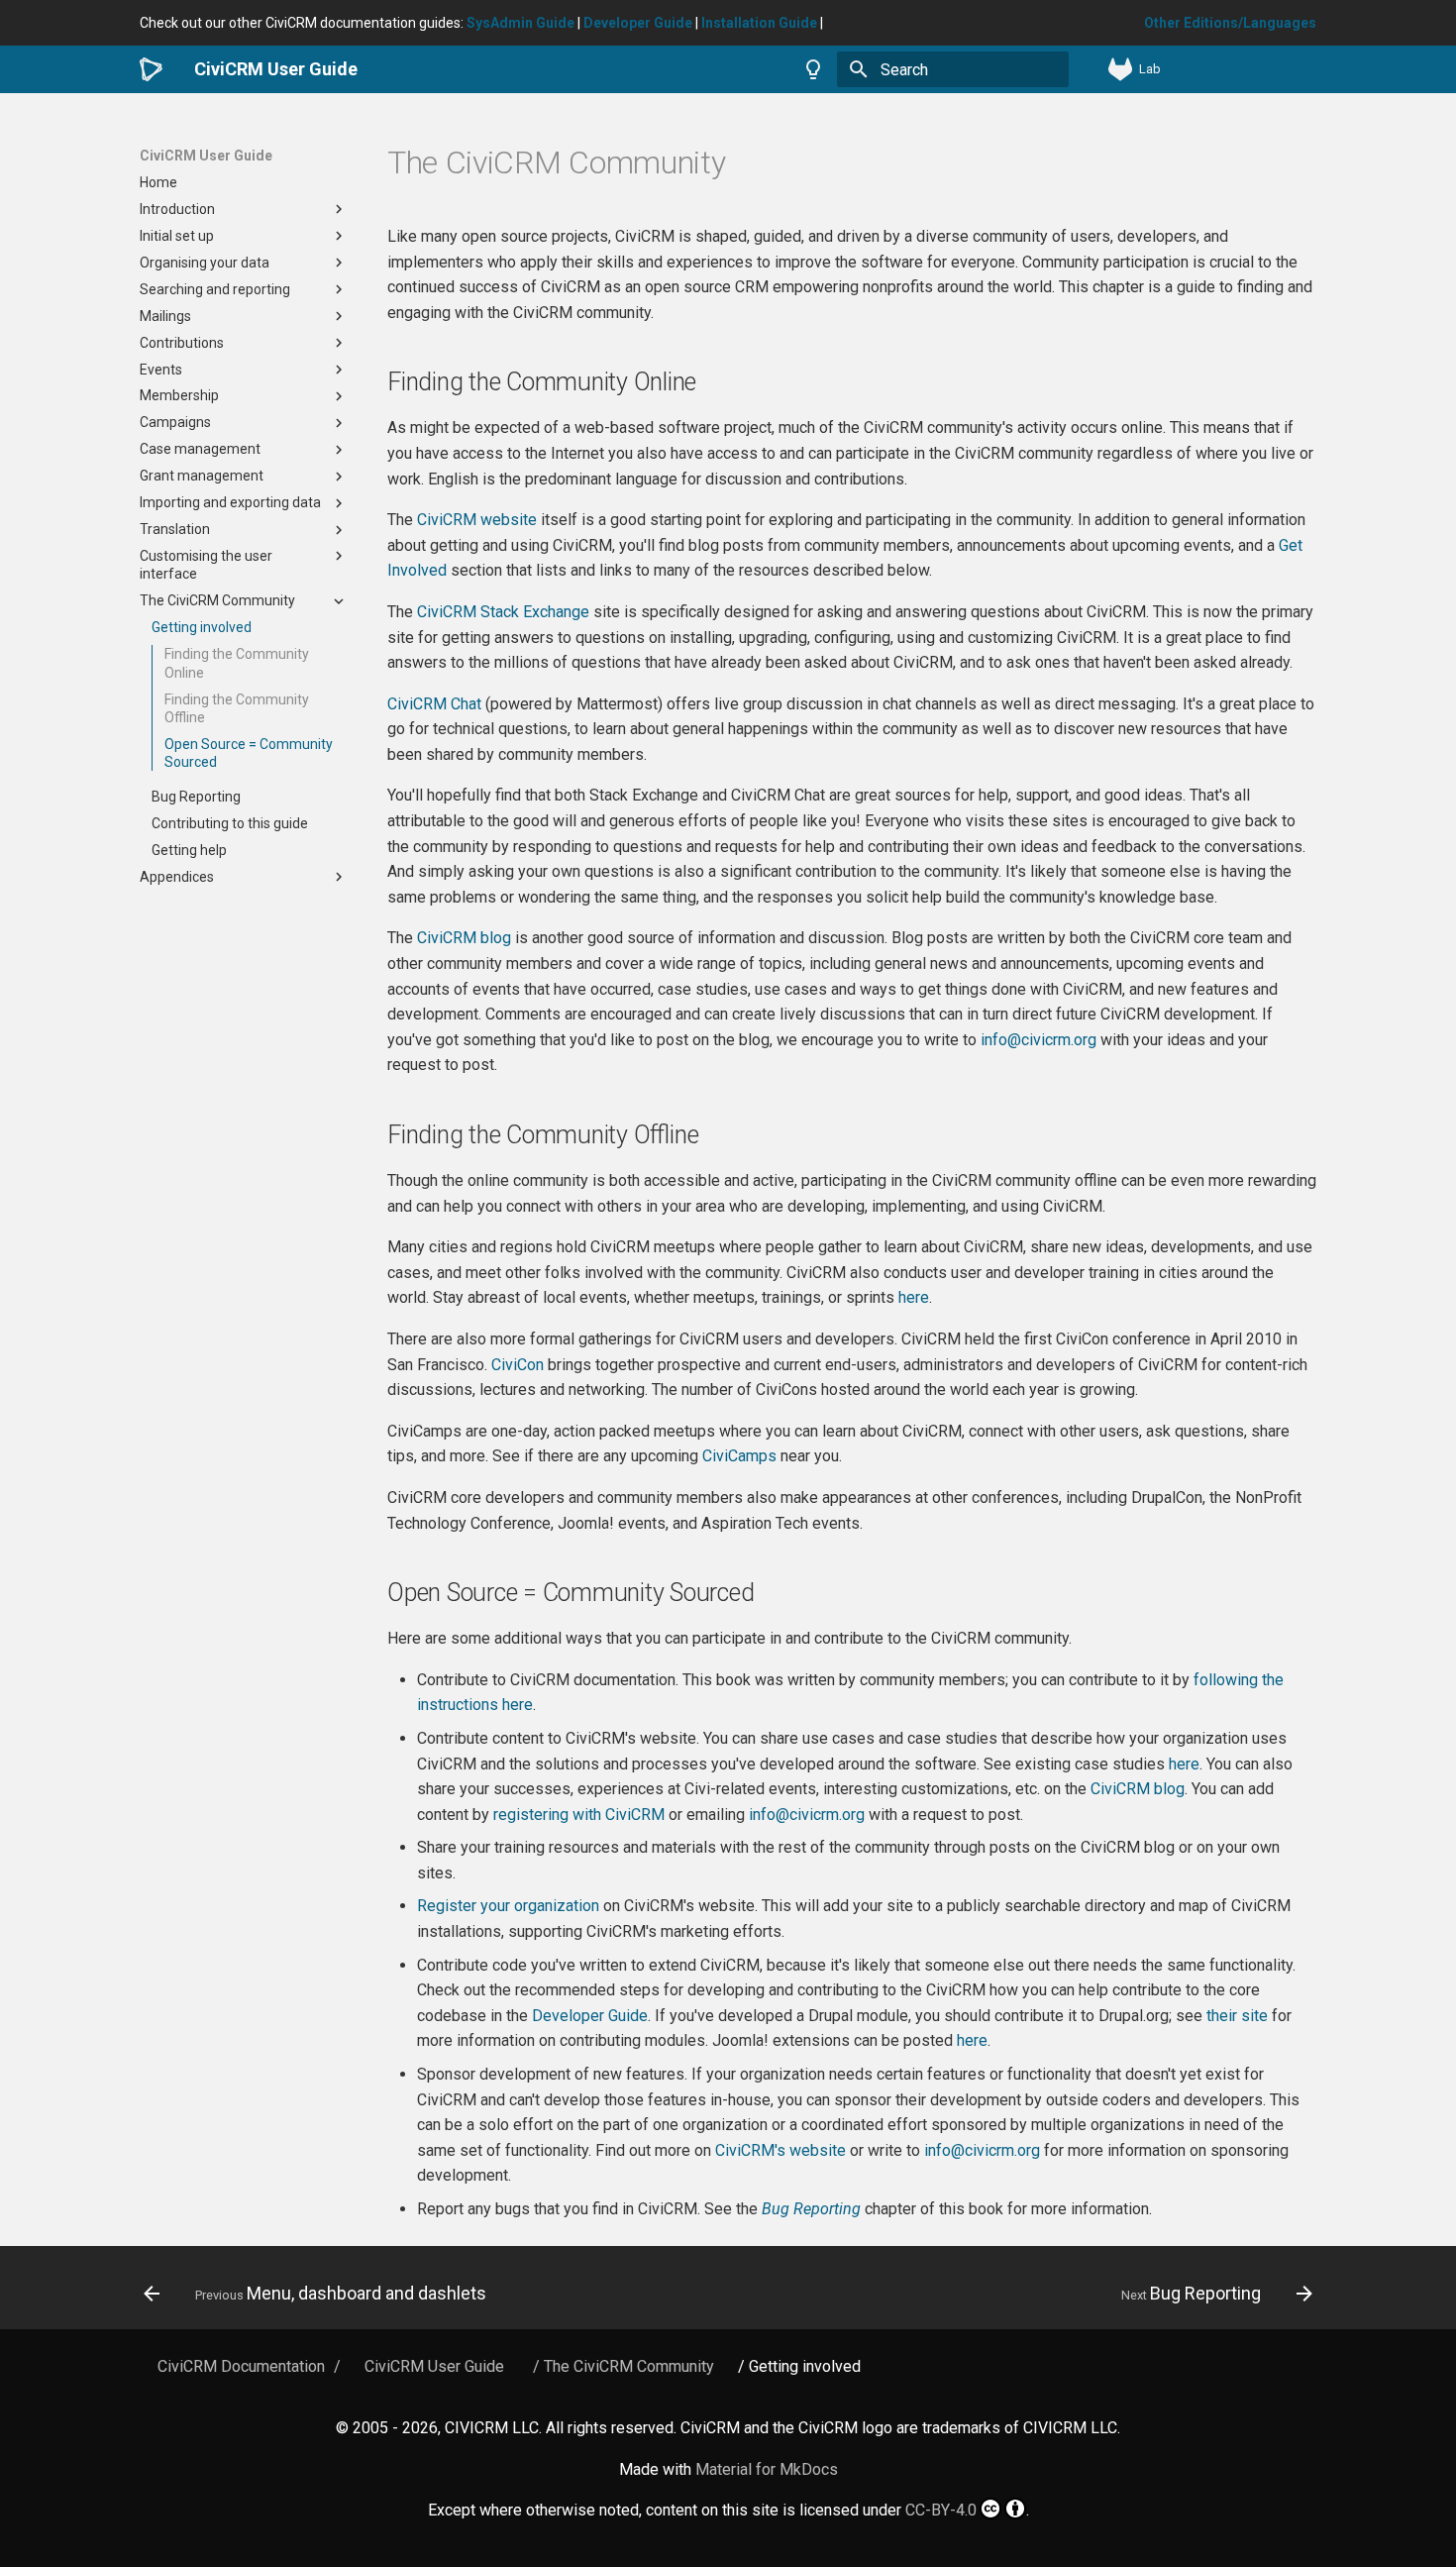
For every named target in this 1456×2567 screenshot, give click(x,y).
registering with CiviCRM (579, 1815)
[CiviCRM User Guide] (151, 69)
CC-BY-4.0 (941, 2510)
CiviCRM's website (780, 2150)
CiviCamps (739, 1456)
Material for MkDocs (767, 2469)
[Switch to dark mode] (813, 69)
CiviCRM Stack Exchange (503, 612)
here (914, 1297)
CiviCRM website (477, 520)
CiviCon (518, 1365)
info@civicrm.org (1039, 1040)
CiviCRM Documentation (241, 2366)
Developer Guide (590, 2016)
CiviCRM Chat (434, 704)
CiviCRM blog (464, 938)
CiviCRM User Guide (206, 156)
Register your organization (508, 1906)
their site (1237, 2016)
